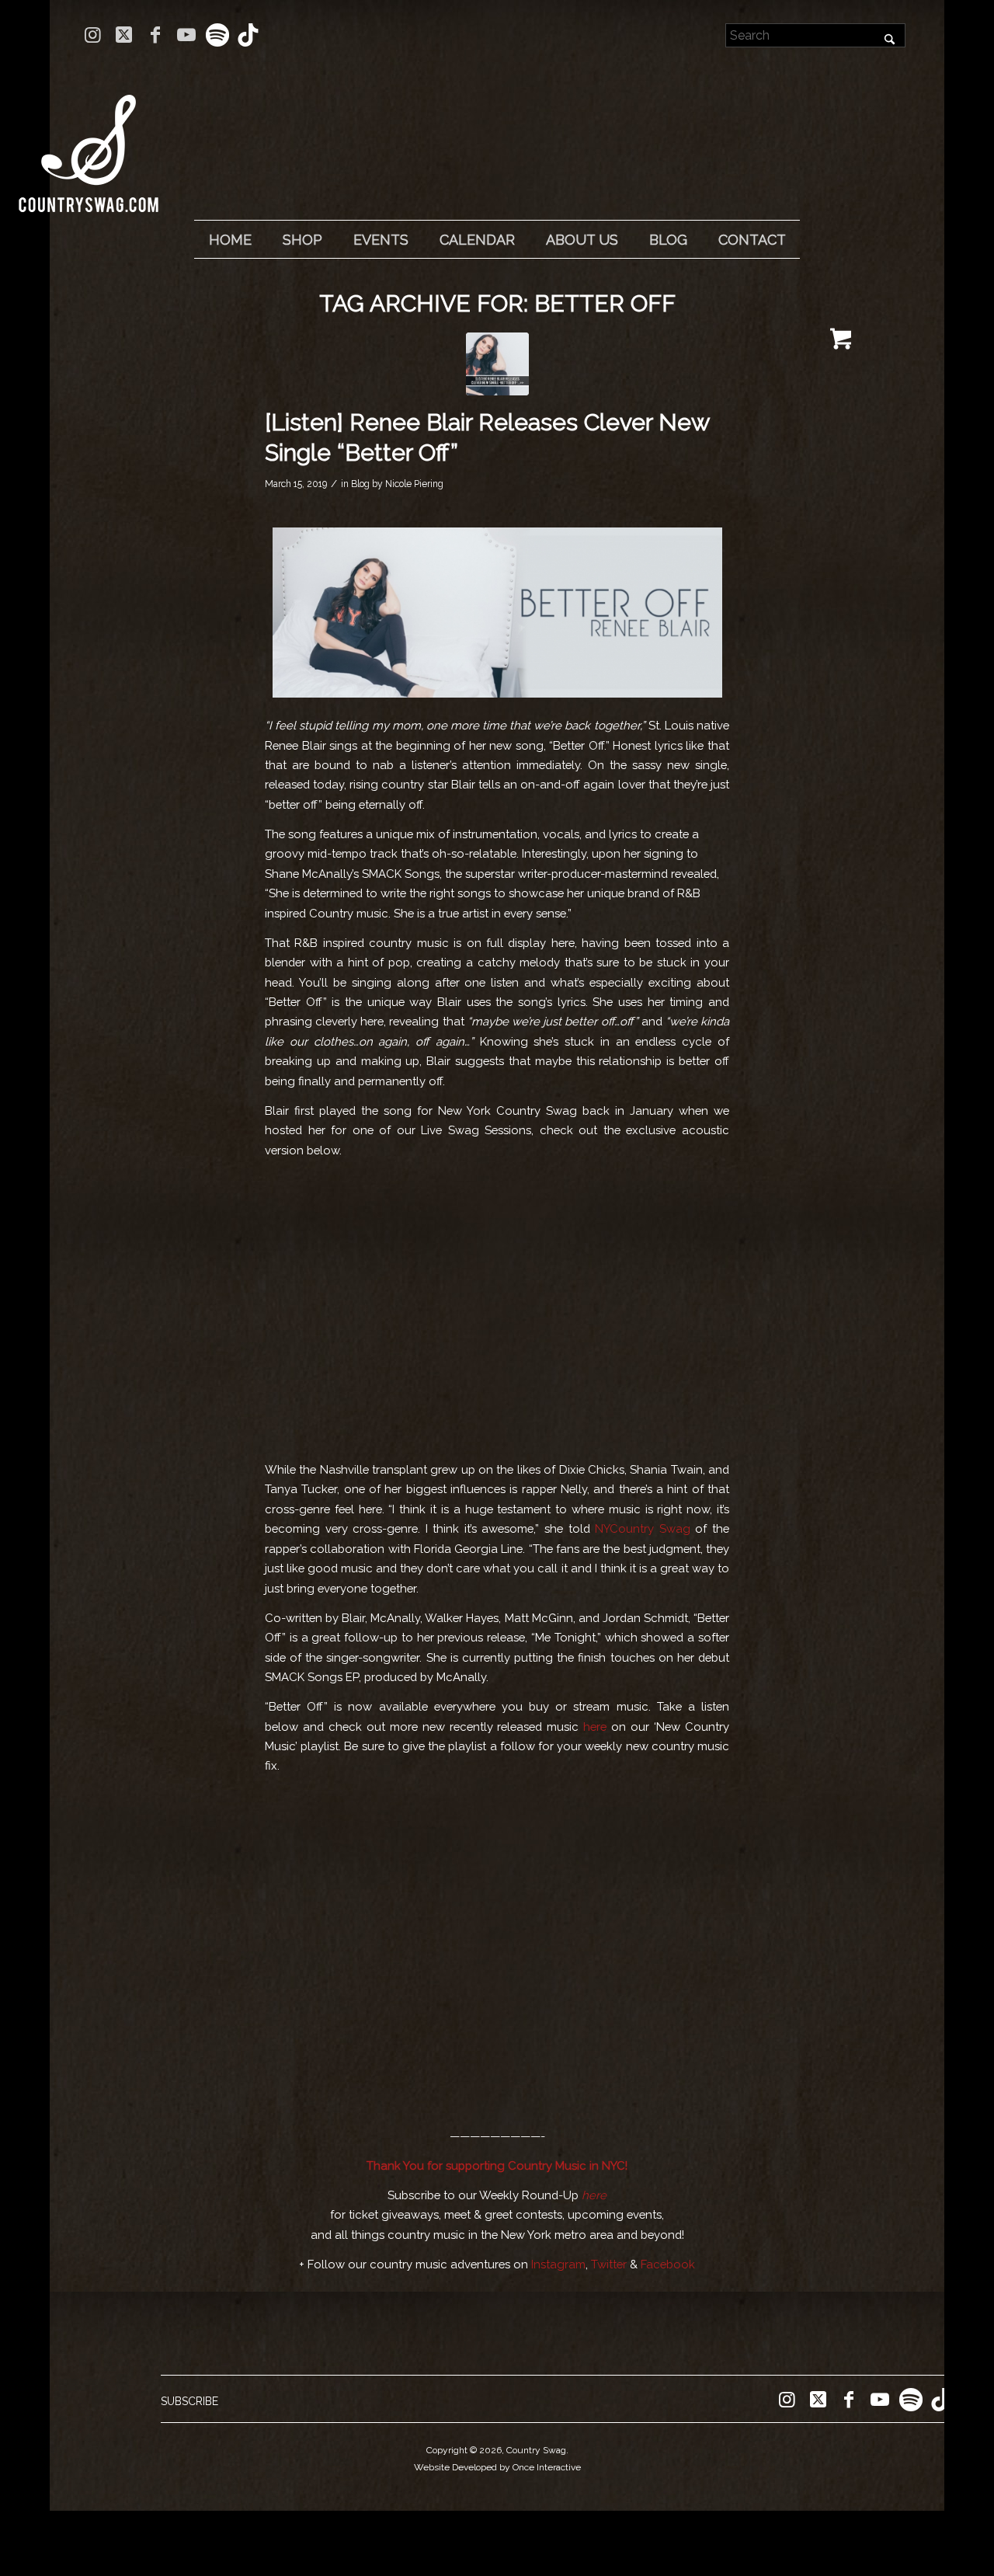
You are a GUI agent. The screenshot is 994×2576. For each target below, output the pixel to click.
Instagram (558, 2264)
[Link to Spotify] (217, 35)
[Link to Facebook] (155, 35)
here (595, 1727)
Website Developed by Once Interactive (497, 2467)
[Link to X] (124, 35)
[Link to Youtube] (186, 35)
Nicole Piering (414, 484)
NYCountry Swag (643, 1528)
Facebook (668, 2264)
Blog (360, 484)
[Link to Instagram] (93, 35)
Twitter (609, 2264)
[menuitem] (230, 240)
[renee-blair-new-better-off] (497, 364)
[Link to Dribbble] (248, 35)
